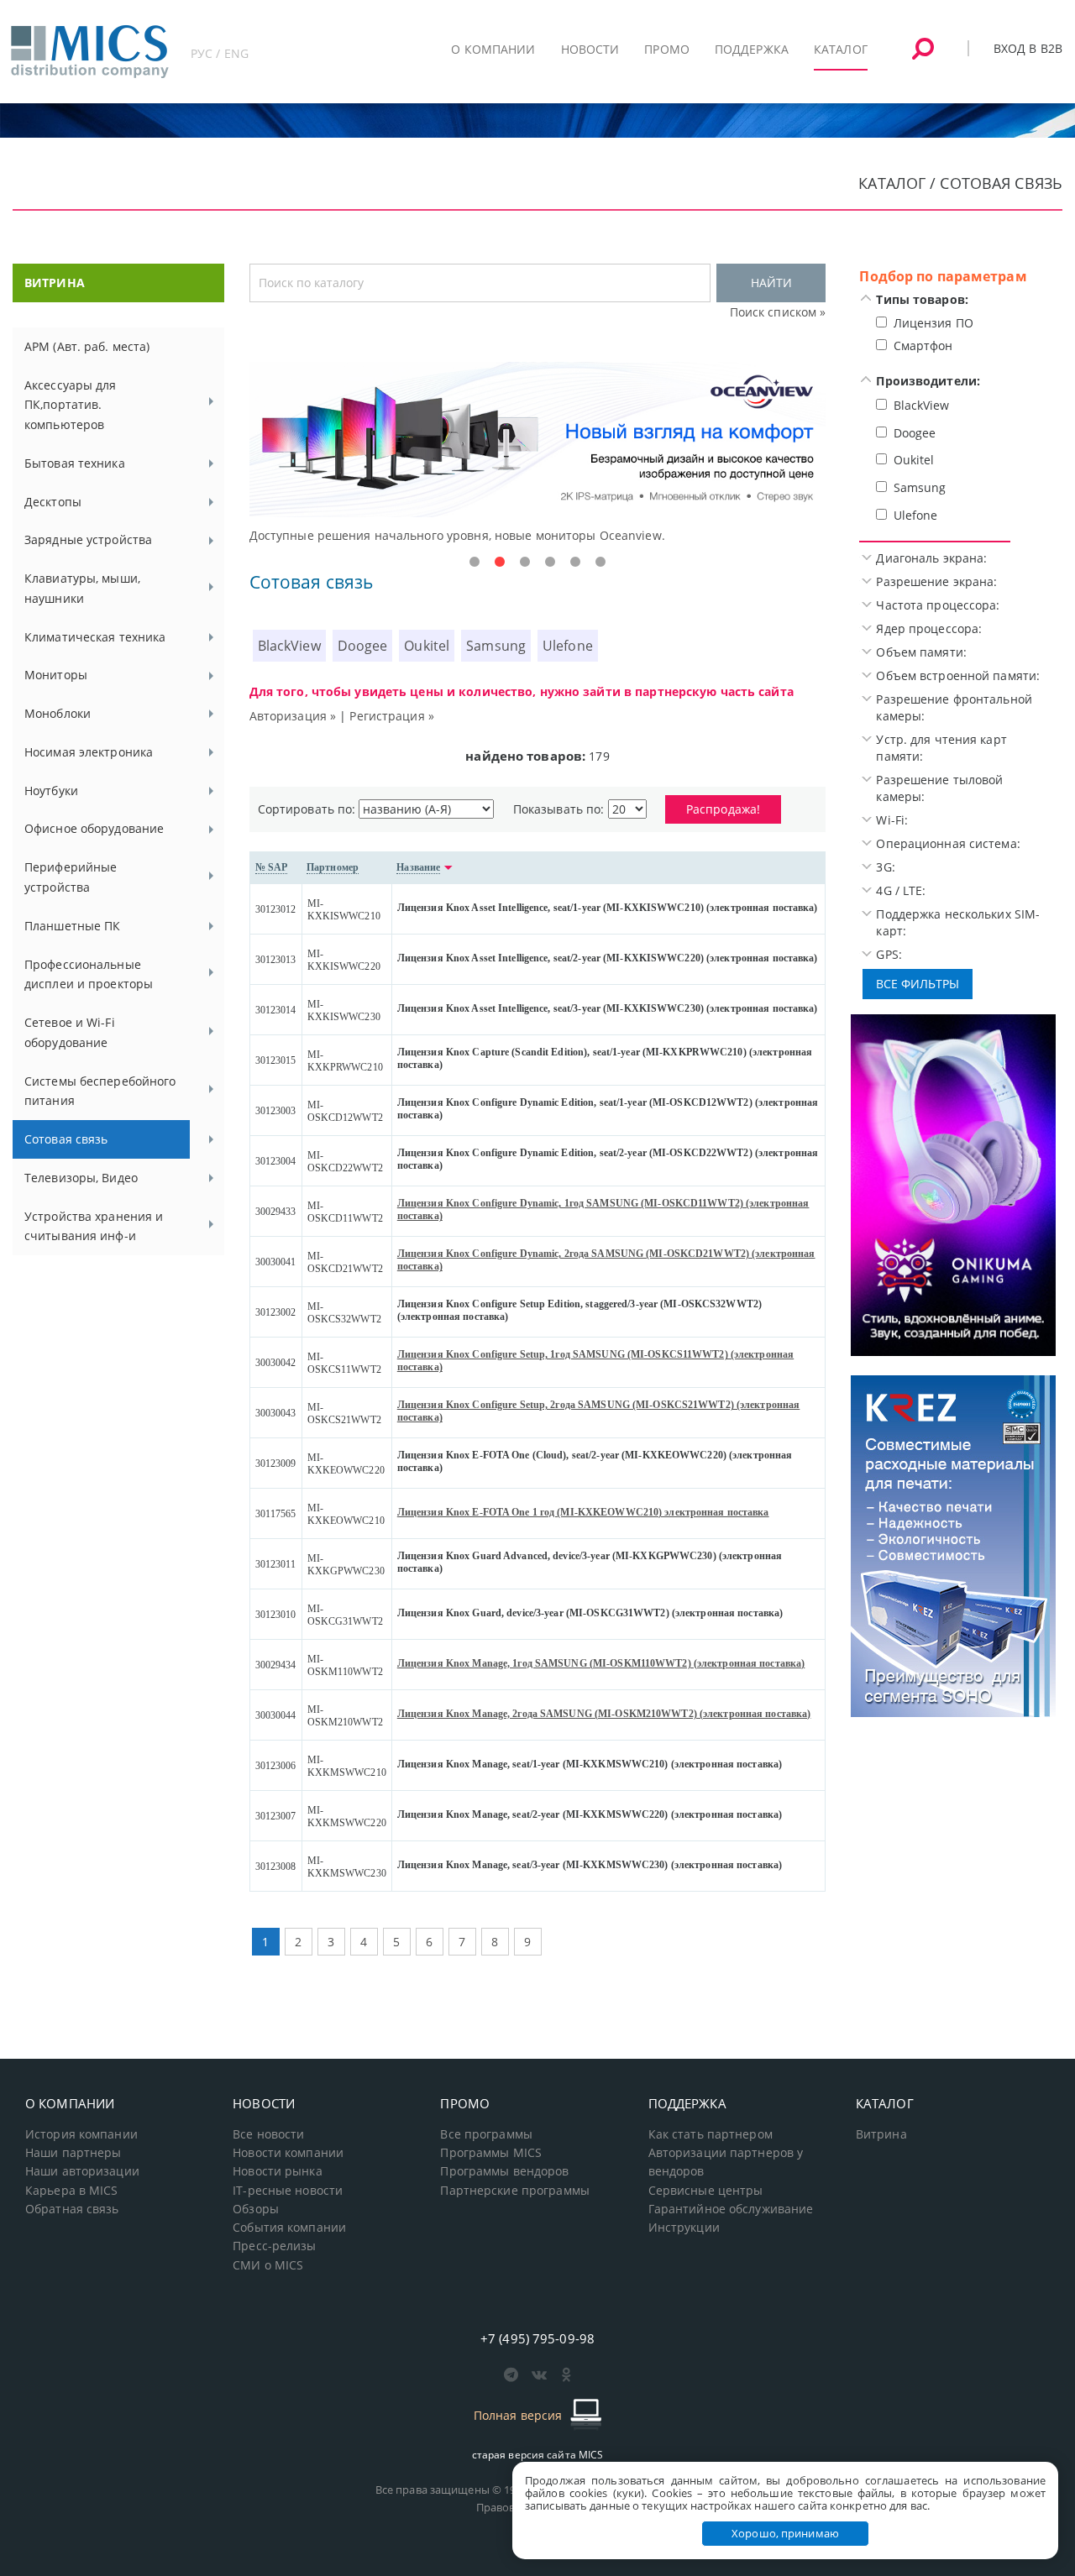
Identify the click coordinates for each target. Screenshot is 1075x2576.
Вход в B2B (1028, 48)
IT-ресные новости (288, 2191)
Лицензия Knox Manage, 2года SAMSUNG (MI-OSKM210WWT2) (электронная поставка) (604, 1714)
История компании (81, 2134)
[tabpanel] (538, 453)
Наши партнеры (73, 2153)
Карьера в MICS (72, 2191)
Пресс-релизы (274, 2246)
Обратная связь (72, 2209)
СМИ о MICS (268, 2265)
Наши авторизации (82, 2171)
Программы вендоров (504, 2171)
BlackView (289, 646)
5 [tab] (575, 563)
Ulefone (568, 646)
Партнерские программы (514, 2191)
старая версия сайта (538, 2455)
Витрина (881, 2134)
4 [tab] (550, 563)
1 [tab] (475, 563)
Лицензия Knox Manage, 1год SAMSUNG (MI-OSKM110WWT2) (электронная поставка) (601, 1663)
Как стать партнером (711, 2134)
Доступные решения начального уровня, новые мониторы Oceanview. (457, 535)
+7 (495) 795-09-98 (537, 2338)
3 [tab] (525, 563)
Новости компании (288, 2153)
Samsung (496, 646)
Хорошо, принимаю (785, 2533)
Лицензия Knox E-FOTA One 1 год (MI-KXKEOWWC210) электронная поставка (583, 1512)
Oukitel (427, 646)
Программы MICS (491, 2153)
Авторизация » (293, 716)
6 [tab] (600, 563)
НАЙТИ (771, 283)
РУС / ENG (220, 53)
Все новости (268, 2134)
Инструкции (684, 2228)
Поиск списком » (778, 312)
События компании (289, 2228)
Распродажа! (723, 809)
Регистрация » (392, 716)
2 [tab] (500, 563)
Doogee (363, 646)
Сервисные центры (706, 2191)
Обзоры (256, 2209)
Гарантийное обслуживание (731, 2209)
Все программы (486, 2134)
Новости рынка (278, 2171)
